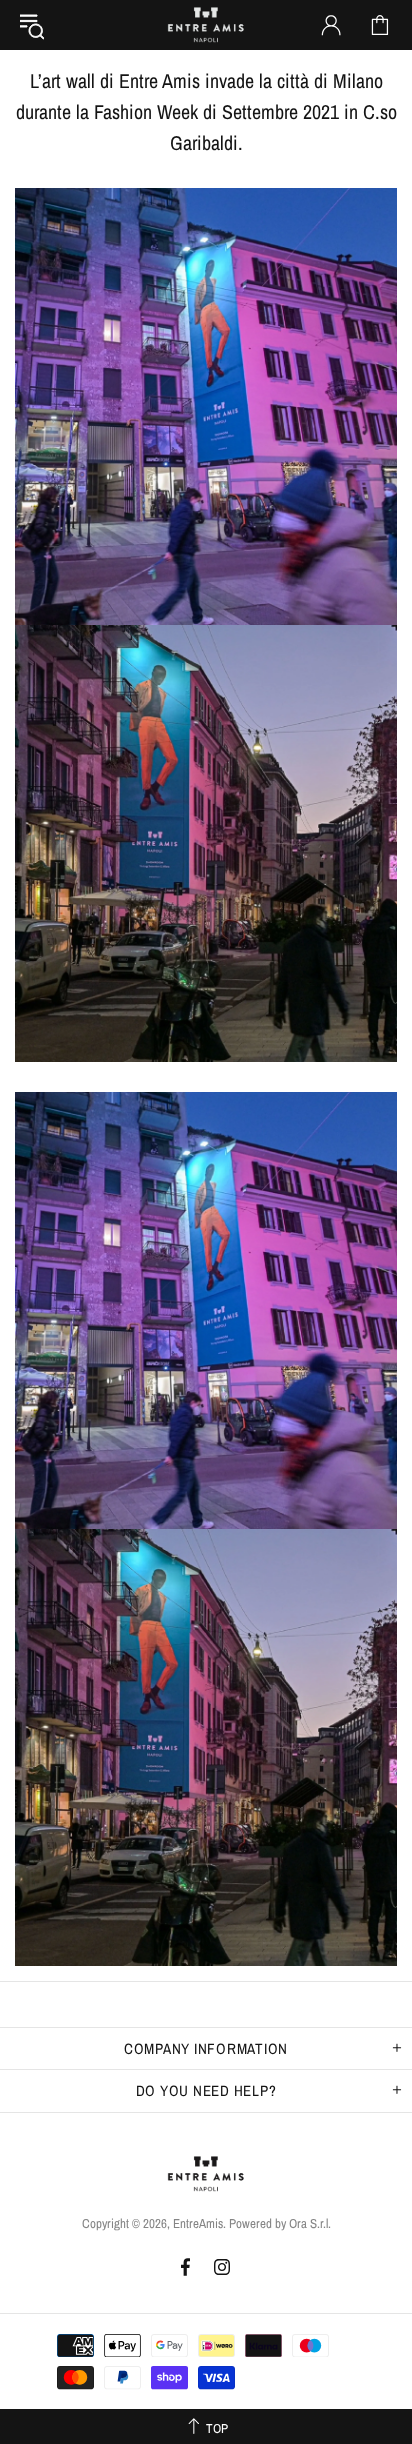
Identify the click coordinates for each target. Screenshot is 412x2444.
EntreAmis (206, 25)
